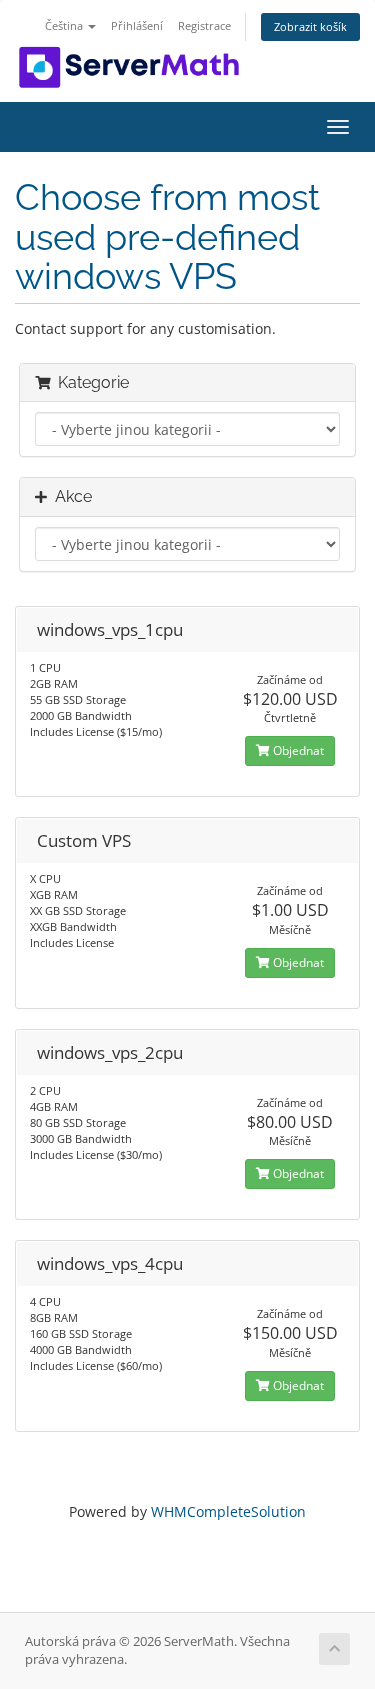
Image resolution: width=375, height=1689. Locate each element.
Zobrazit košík (310, 26)
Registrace (204, 25)
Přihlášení (137, 25)
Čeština (65, 25)
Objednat (297, 750)
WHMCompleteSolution (228, 1511)
